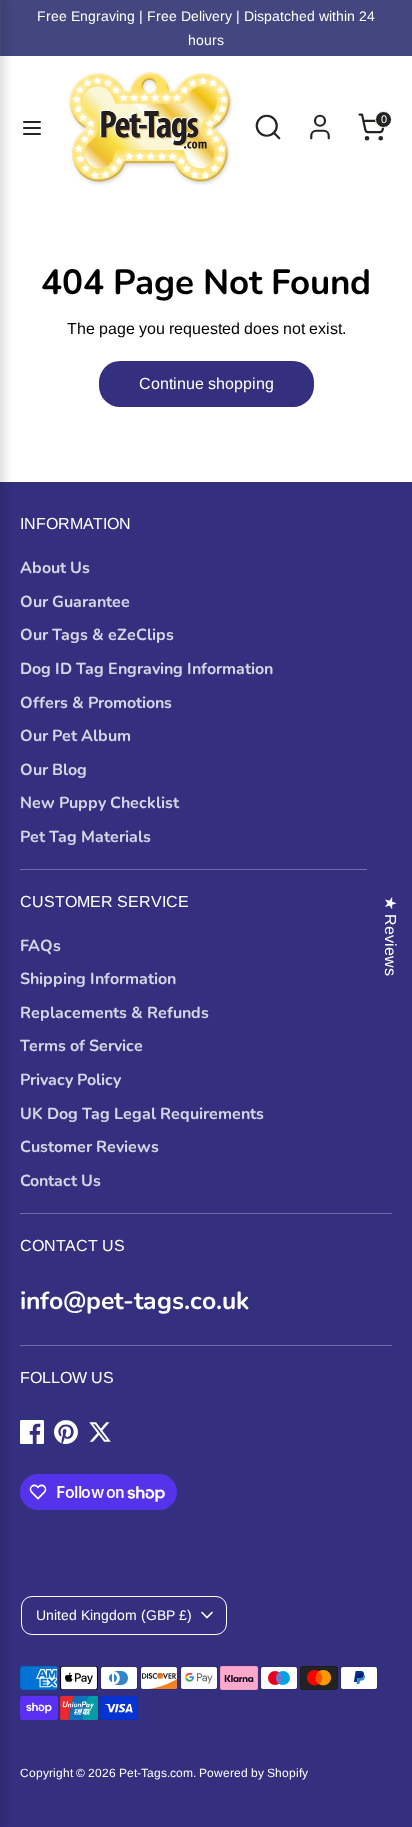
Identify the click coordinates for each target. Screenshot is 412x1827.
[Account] (320, 118)
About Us (55, 568)
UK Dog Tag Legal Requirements (142, 1114)
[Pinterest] (66, 1432)
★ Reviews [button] (390, 936)
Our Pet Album (75, 736)
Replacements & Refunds (114, 1013)
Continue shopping (206, 383)
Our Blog (53, 770)
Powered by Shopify (253, 1773)
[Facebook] (32, 1432)
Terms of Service (81, 1046)
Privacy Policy (70, 1080)
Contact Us (60, 1181)
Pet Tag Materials (85, 837)
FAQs (40, 946)
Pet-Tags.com (156, 1773)
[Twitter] (100, 1432)
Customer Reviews (89, 1147)
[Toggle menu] (32, 127)
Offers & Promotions (96, 703)
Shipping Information (98, 979)
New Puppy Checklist (99, 803)
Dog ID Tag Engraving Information (146, 669)
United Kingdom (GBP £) (114, 1615)
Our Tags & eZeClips (97, 635)
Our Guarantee (75, 602)
